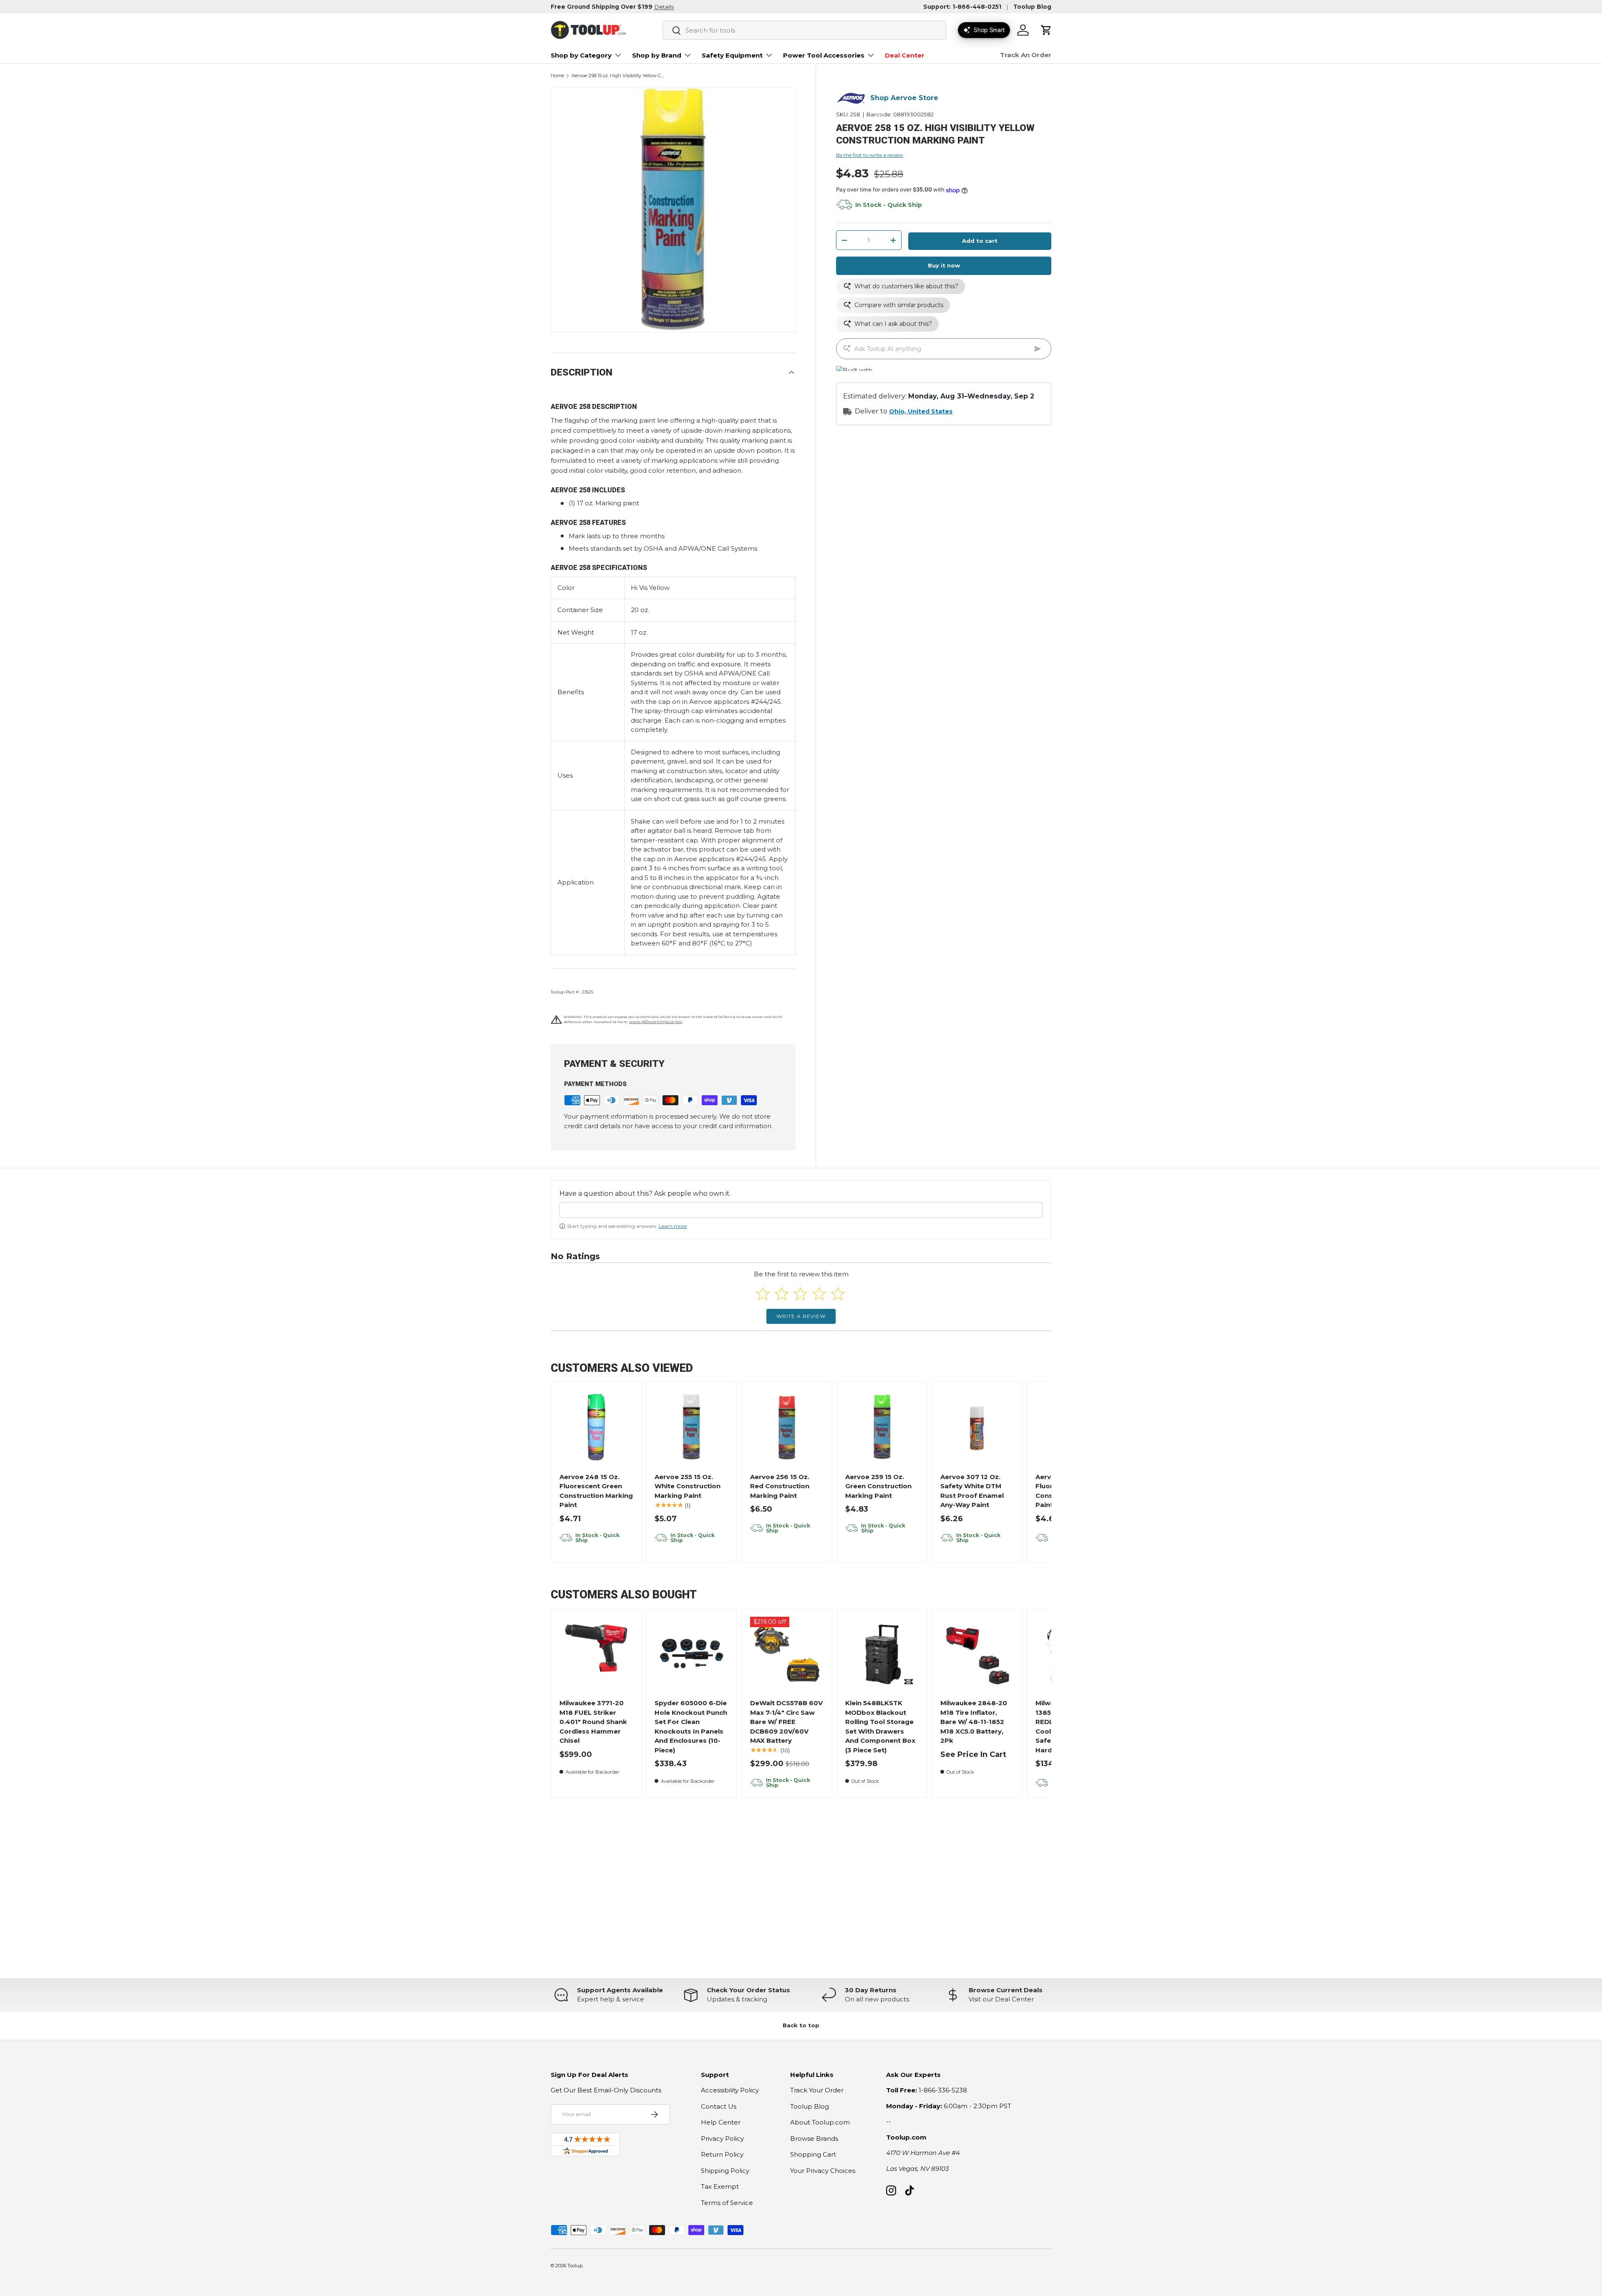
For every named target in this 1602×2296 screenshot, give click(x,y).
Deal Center (905, 55)
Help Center (721, 2122)
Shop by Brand (657, 55)
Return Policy (722, 2154)
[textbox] (801, 1210)
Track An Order (1026, 55)
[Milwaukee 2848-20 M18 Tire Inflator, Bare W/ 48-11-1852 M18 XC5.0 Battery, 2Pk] (977, 1654)
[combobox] (804, 30)
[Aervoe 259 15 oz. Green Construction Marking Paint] (882, 1427)
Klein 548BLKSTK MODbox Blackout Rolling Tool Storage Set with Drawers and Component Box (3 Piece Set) (880, 1726)
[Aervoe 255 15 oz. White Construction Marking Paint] (691, 1427)
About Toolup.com (820, 2122)
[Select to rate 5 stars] (838, 1294)
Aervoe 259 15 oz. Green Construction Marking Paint (878, 1486)
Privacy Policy (722, 2138)
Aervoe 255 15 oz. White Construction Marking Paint (688, 1486)
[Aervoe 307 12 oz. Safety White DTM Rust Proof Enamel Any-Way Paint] (977, 1427)
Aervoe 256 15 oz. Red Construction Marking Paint (780, 1486)
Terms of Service (727, 2203)
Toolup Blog (1032, 7)
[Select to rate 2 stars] (782, 1294)
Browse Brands (814, 2138)
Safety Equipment (732, 55)
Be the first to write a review (870, 155)
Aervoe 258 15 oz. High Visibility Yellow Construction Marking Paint (618, 76)
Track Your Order (817, 2090)
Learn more (673, 1226)
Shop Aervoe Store (904, 98)
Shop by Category (581, 55)
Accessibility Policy (730, 2090)
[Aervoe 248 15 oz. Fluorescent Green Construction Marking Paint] (596, 1427)
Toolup (575, 2266)
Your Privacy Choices (823, 2171)
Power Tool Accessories (824, 55)
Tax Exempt (720, 2186)
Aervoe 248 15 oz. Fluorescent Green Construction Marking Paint (596, 1491)
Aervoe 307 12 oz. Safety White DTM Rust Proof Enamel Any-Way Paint (972, 1491)
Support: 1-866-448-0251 (962, 7)
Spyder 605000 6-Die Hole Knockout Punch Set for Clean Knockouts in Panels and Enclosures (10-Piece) (691, 1726)
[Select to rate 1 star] (763, 1294)
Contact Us (719, 2106)
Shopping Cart (813, 2154)
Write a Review (801, 1316)
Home (557, 76)
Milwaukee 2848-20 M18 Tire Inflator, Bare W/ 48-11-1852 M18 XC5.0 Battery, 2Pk (974, 1722)
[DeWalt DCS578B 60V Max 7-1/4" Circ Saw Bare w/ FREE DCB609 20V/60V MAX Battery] (787, 1654)
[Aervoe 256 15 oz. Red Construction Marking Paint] (787, 1427)
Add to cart (980, 241)
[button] (1046, 30)
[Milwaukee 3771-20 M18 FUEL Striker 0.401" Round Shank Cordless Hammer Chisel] (596, 1654)
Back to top (801, 2025)
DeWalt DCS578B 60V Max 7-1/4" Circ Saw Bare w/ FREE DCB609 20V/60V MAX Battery (786, 1722)
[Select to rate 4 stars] (819, 1294)
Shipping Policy (725, 2171)
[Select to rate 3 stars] (800, 1294)
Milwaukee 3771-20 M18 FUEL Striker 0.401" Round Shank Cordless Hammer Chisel (593, 1722)
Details (664, 7)
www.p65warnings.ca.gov (656, 1022)
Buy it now (944, 266)
